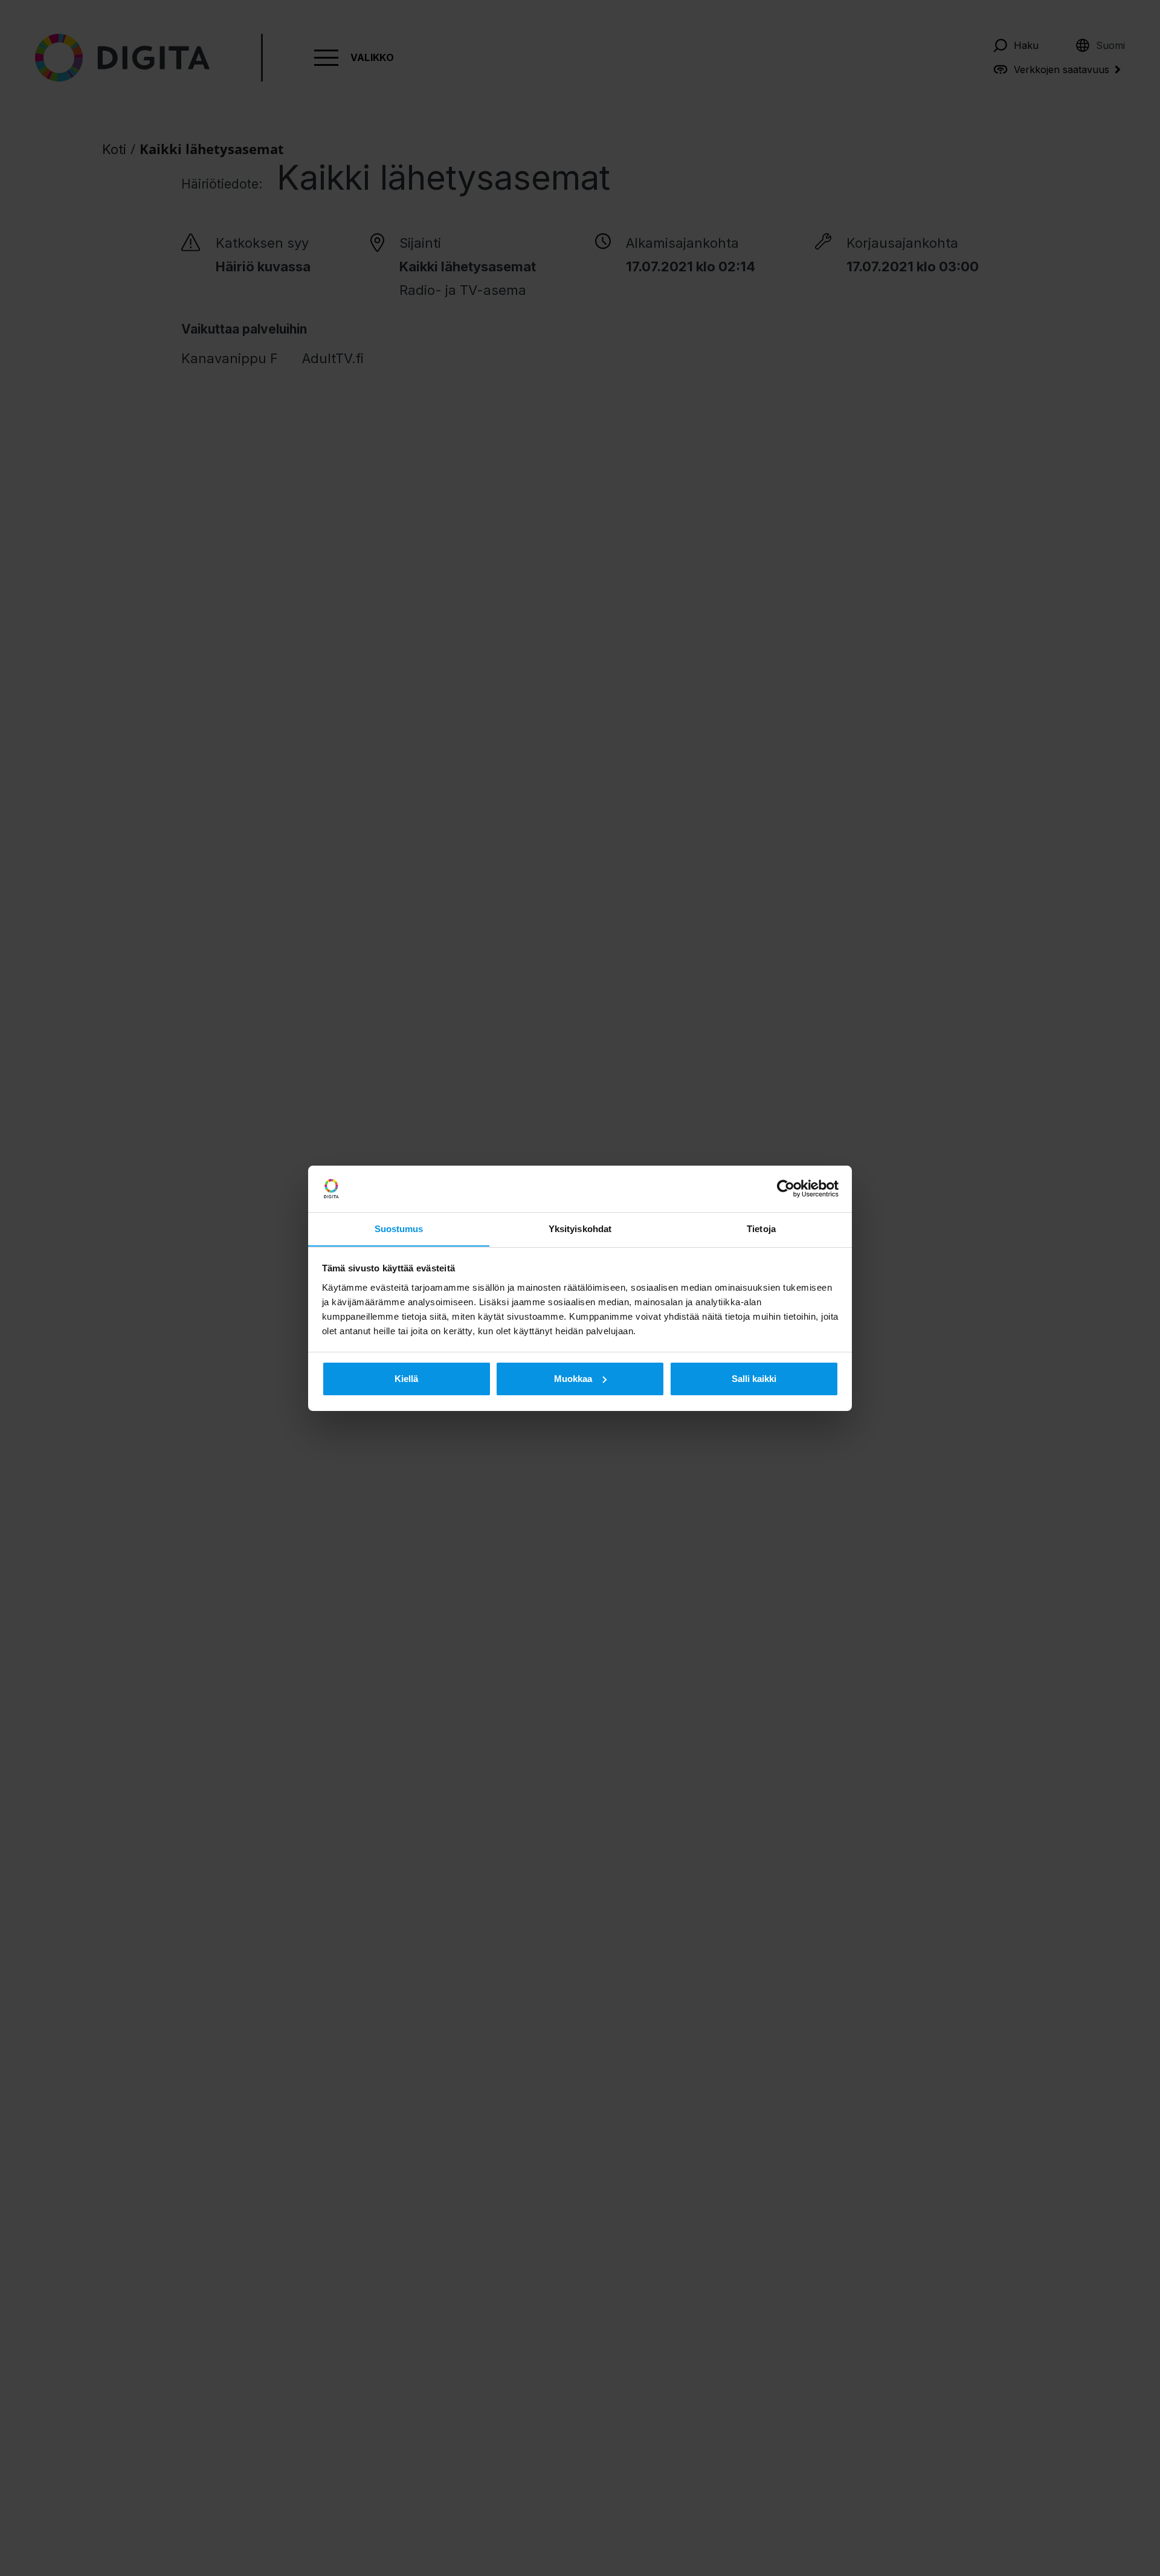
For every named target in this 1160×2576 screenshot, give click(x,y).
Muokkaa (573, 1379)
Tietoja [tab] (761, 1228)
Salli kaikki (754, 1379)
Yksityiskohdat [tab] (580, 1228)
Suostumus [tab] (399, 1228)
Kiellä (406, 1379)
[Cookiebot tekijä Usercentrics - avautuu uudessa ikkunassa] (786, 1189)
